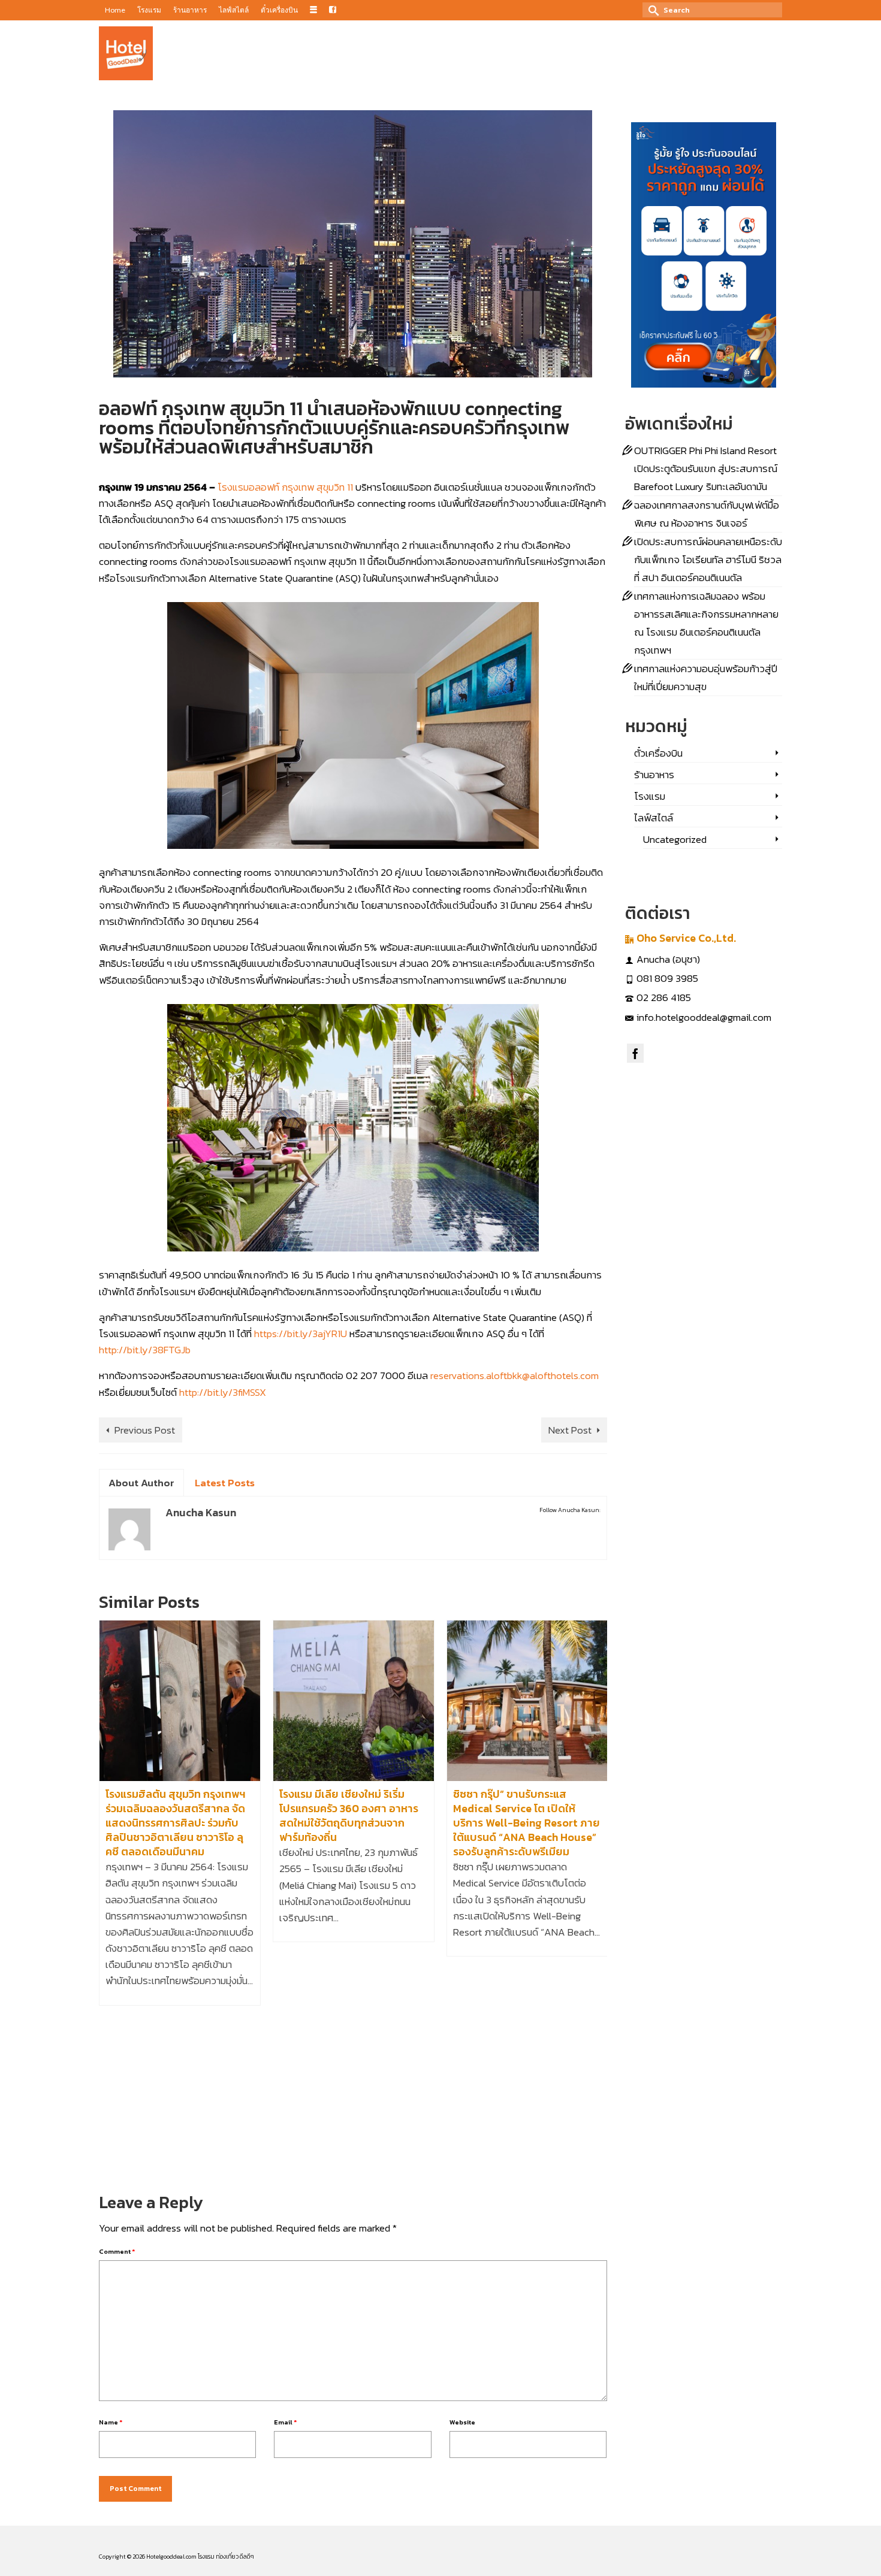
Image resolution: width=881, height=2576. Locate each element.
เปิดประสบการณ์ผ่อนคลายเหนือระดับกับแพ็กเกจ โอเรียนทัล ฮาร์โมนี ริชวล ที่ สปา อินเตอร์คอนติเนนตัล (708, 560)
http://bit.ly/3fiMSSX (223, 1392)
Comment (117, 2251)
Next (597, 1896)
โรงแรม (221, 467)
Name (111, 2422)
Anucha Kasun (139, 467)
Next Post (570, 1430)
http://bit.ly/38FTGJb (145, 1350)
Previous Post (145, 1430)
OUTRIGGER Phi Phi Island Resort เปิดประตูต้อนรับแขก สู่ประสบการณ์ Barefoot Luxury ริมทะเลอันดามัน (706, 468)
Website (462, 2422)
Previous (109, 1896)
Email (285, 2422)
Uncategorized (675, 839)
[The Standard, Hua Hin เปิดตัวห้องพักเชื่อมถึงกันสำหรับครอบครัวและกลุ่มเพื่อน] (527, 1701)
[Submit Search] (651, 10)
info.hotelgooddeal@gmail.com (704, 1017)
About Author (141, 1483)
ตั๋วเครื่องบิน (658, 753)
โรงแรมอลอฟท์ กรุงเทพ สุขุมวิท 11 (285, 487)
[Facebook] (635, 1053)
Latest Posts (225, 1483)
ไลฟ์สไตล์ (654, 818)
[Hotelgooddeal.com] (126, 53)
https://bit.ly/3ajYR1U (301, 1334)
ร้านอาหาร (654, 775)
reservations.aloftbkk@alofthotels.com (515, 1375)
